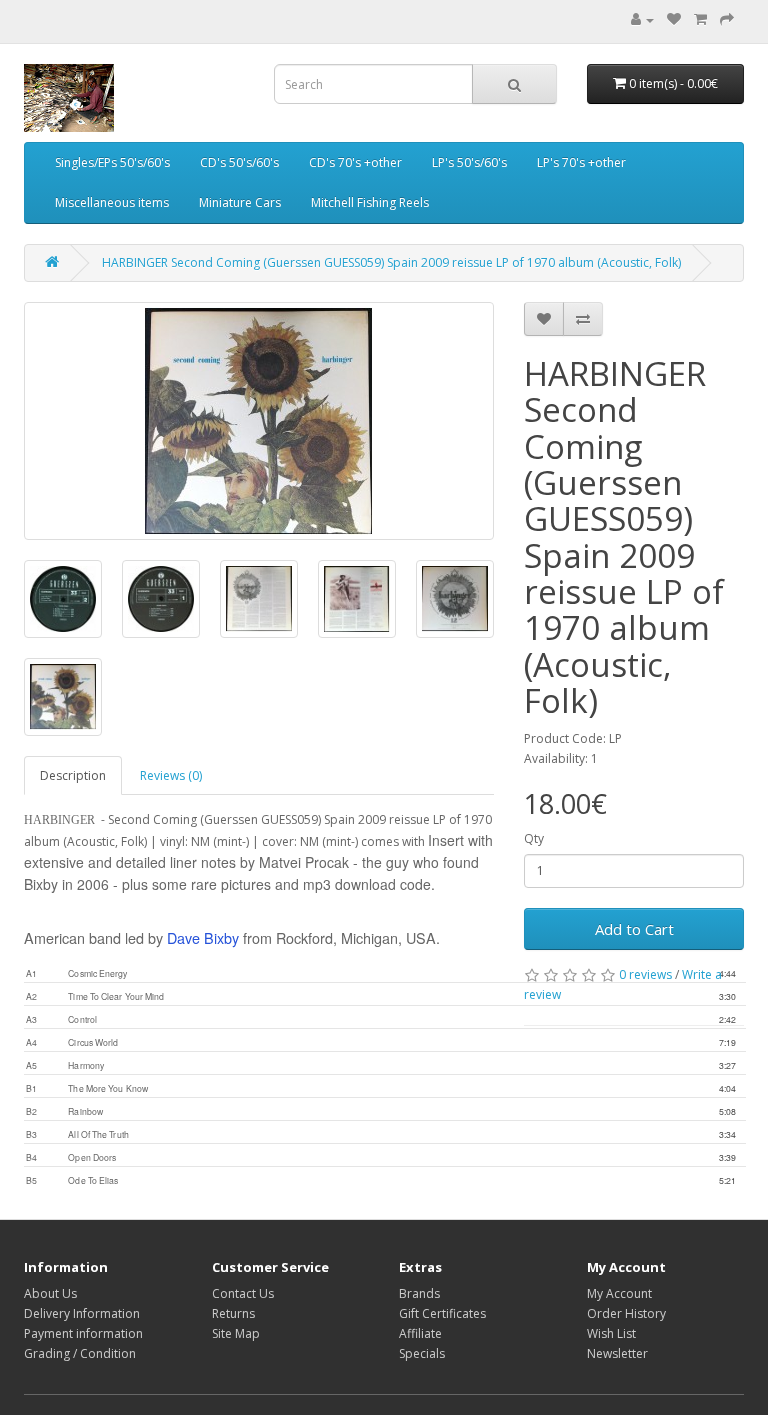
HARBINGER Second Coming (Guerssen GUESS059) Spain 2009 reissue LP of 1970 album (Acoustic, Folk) (391, 262)
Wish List (611, 1333)
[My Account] (642, 19)
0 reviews (645, 974)
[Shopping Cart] (700, 19)
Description (73, 775)
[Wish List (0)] (674, 19)
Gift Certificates (442, 1313)
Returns (233, 1313)
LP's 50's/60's (469, 162)
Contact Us (243, 1293)
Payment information (83, 1333)
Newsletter (617, 1353)
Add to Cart (634, 929)
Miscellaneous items (112, 202)
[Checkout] (727, 19)
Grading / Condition (80, 1353)
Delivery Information (82, 1313)
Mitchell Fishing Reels (370, 202)
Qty (534, 838)
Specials (422, 1353)
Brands (419, 1293)
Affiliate (420, 1333)
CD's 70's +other (355, 162)
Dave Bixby (203, 937)
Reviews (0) (171, 775)
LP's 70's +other (581, 162)
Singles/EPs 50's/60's (112, 162)
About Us (50, 1293)
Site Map (236, 1333)
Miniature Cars (240, 202)
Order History (626, 1313)
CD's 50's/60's (239, 162)
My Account (619, 1293)
